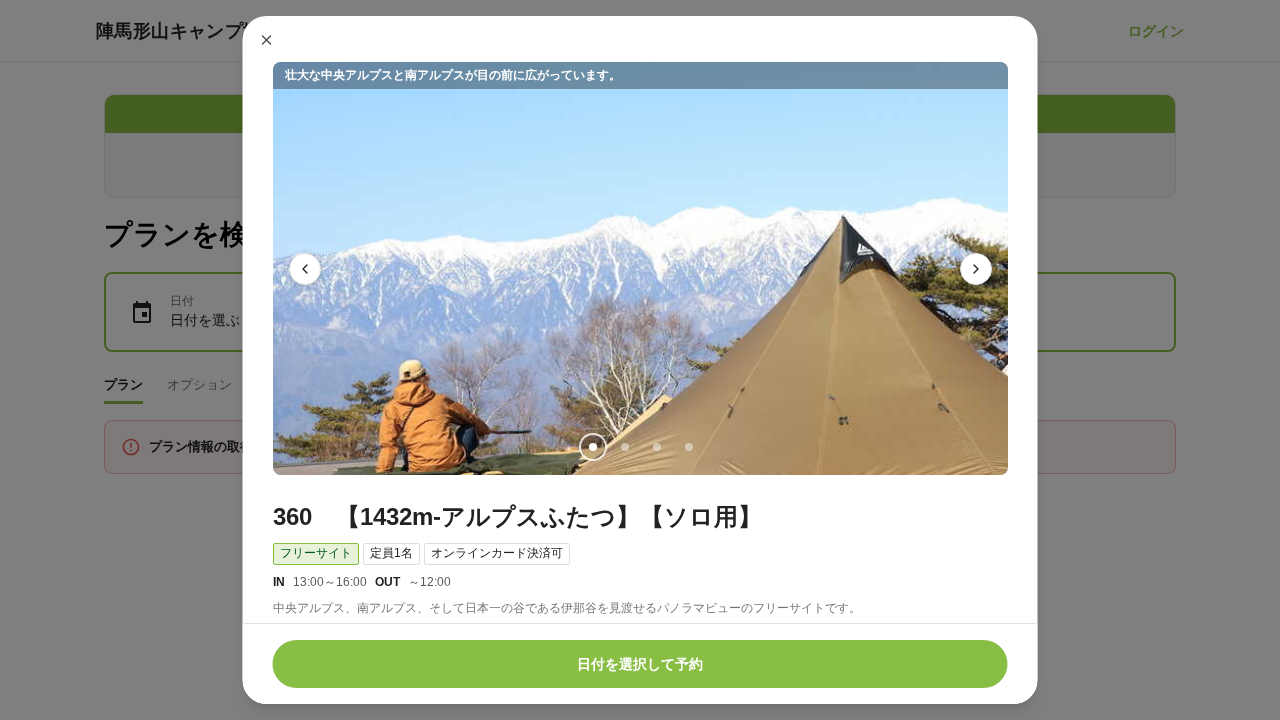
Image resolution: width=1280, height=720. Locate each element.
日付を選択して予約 (640, 664)
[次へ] (976, 269)
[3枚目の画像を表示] (656, 447)
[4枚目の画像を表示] (688, 447)
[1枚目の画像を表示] (592, 447)
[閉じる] (267, 40)
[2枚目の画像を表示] (624, 447)
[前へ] (305, 269)
